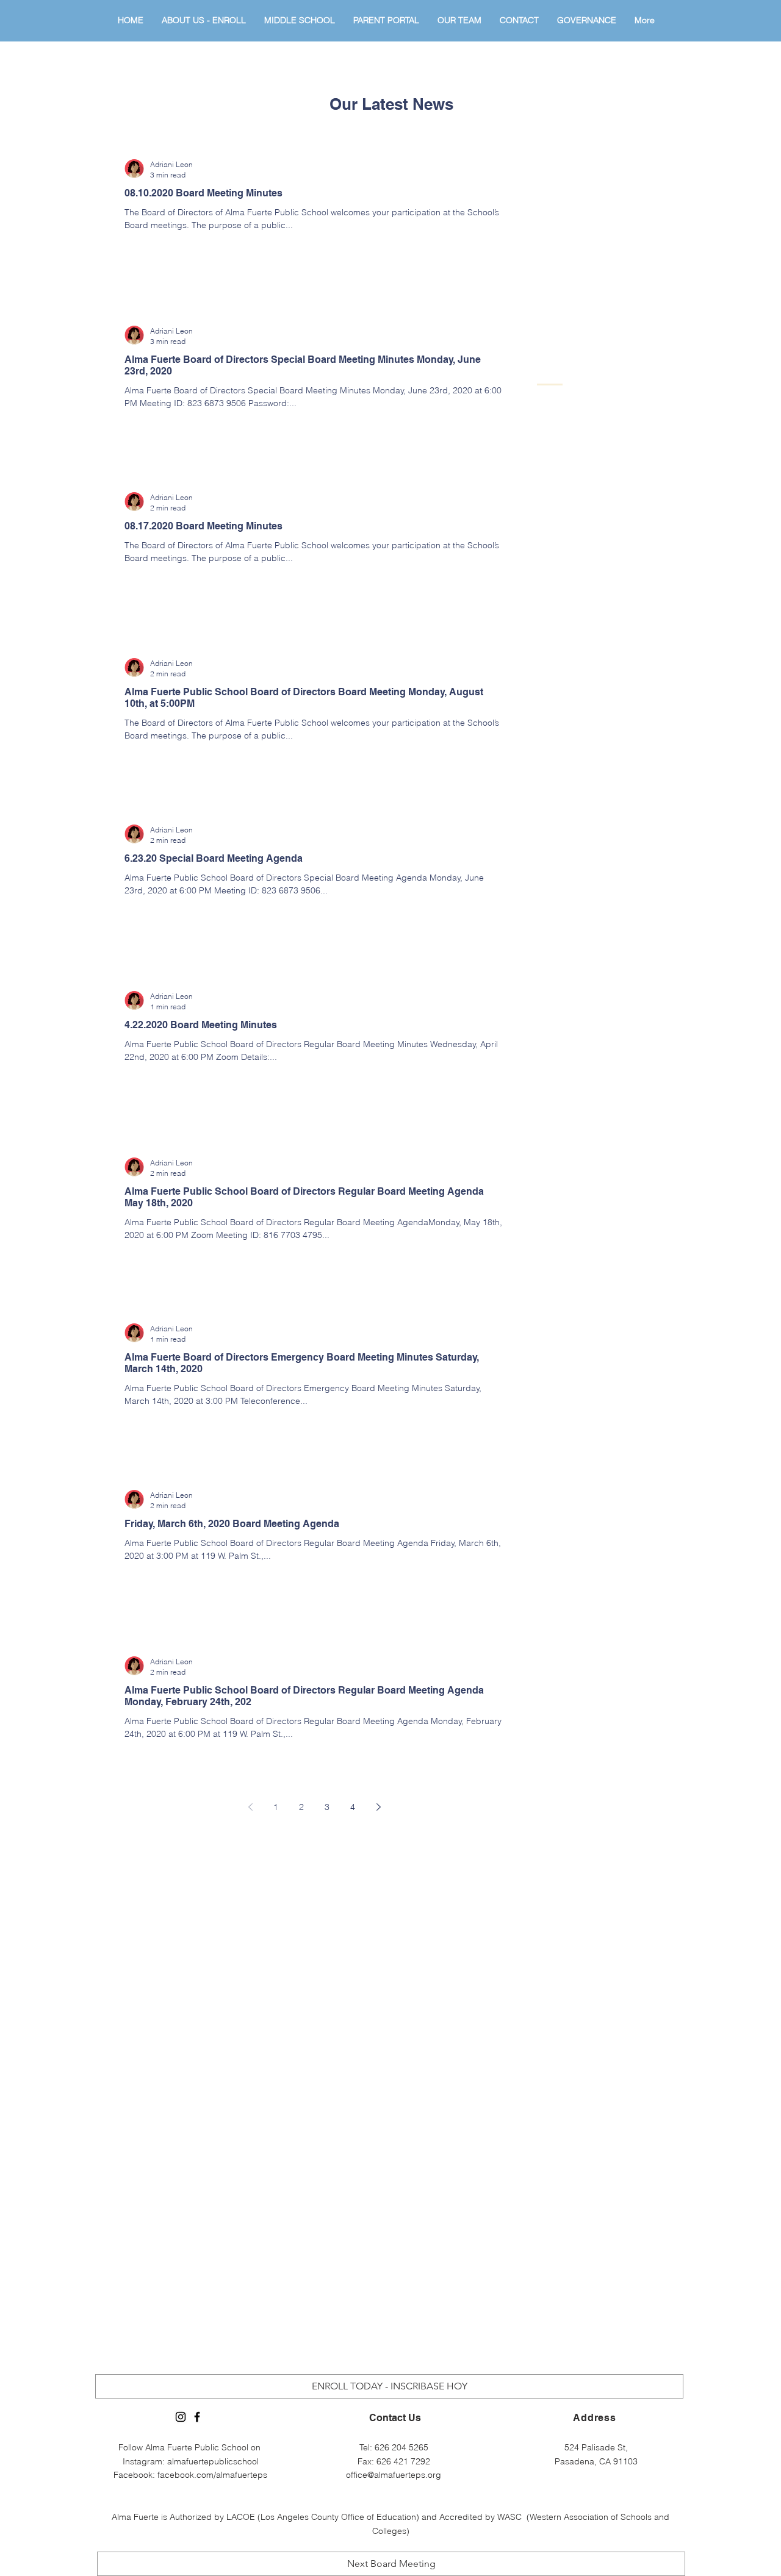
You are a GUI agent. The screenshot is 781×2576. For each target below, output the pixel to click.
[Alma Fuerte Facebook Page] (197, 2417)
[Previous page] (250, 1807)
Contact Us (395, 2418)
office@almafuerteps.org (394, 2475)
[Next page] (378, 1807)
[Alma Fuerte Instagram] (181, 2417)
